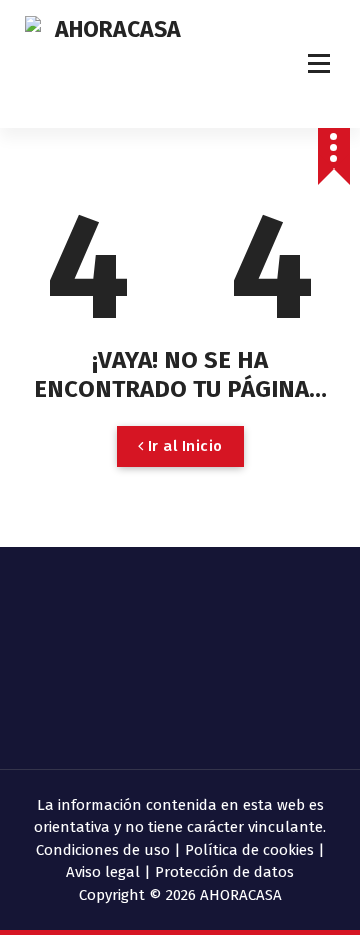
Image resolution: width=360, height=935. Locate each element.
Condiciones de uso (103, 850)
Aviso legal (103, 872)
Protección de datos (224, 872)
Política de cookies (249, 850)
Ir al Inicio (183, 446)
